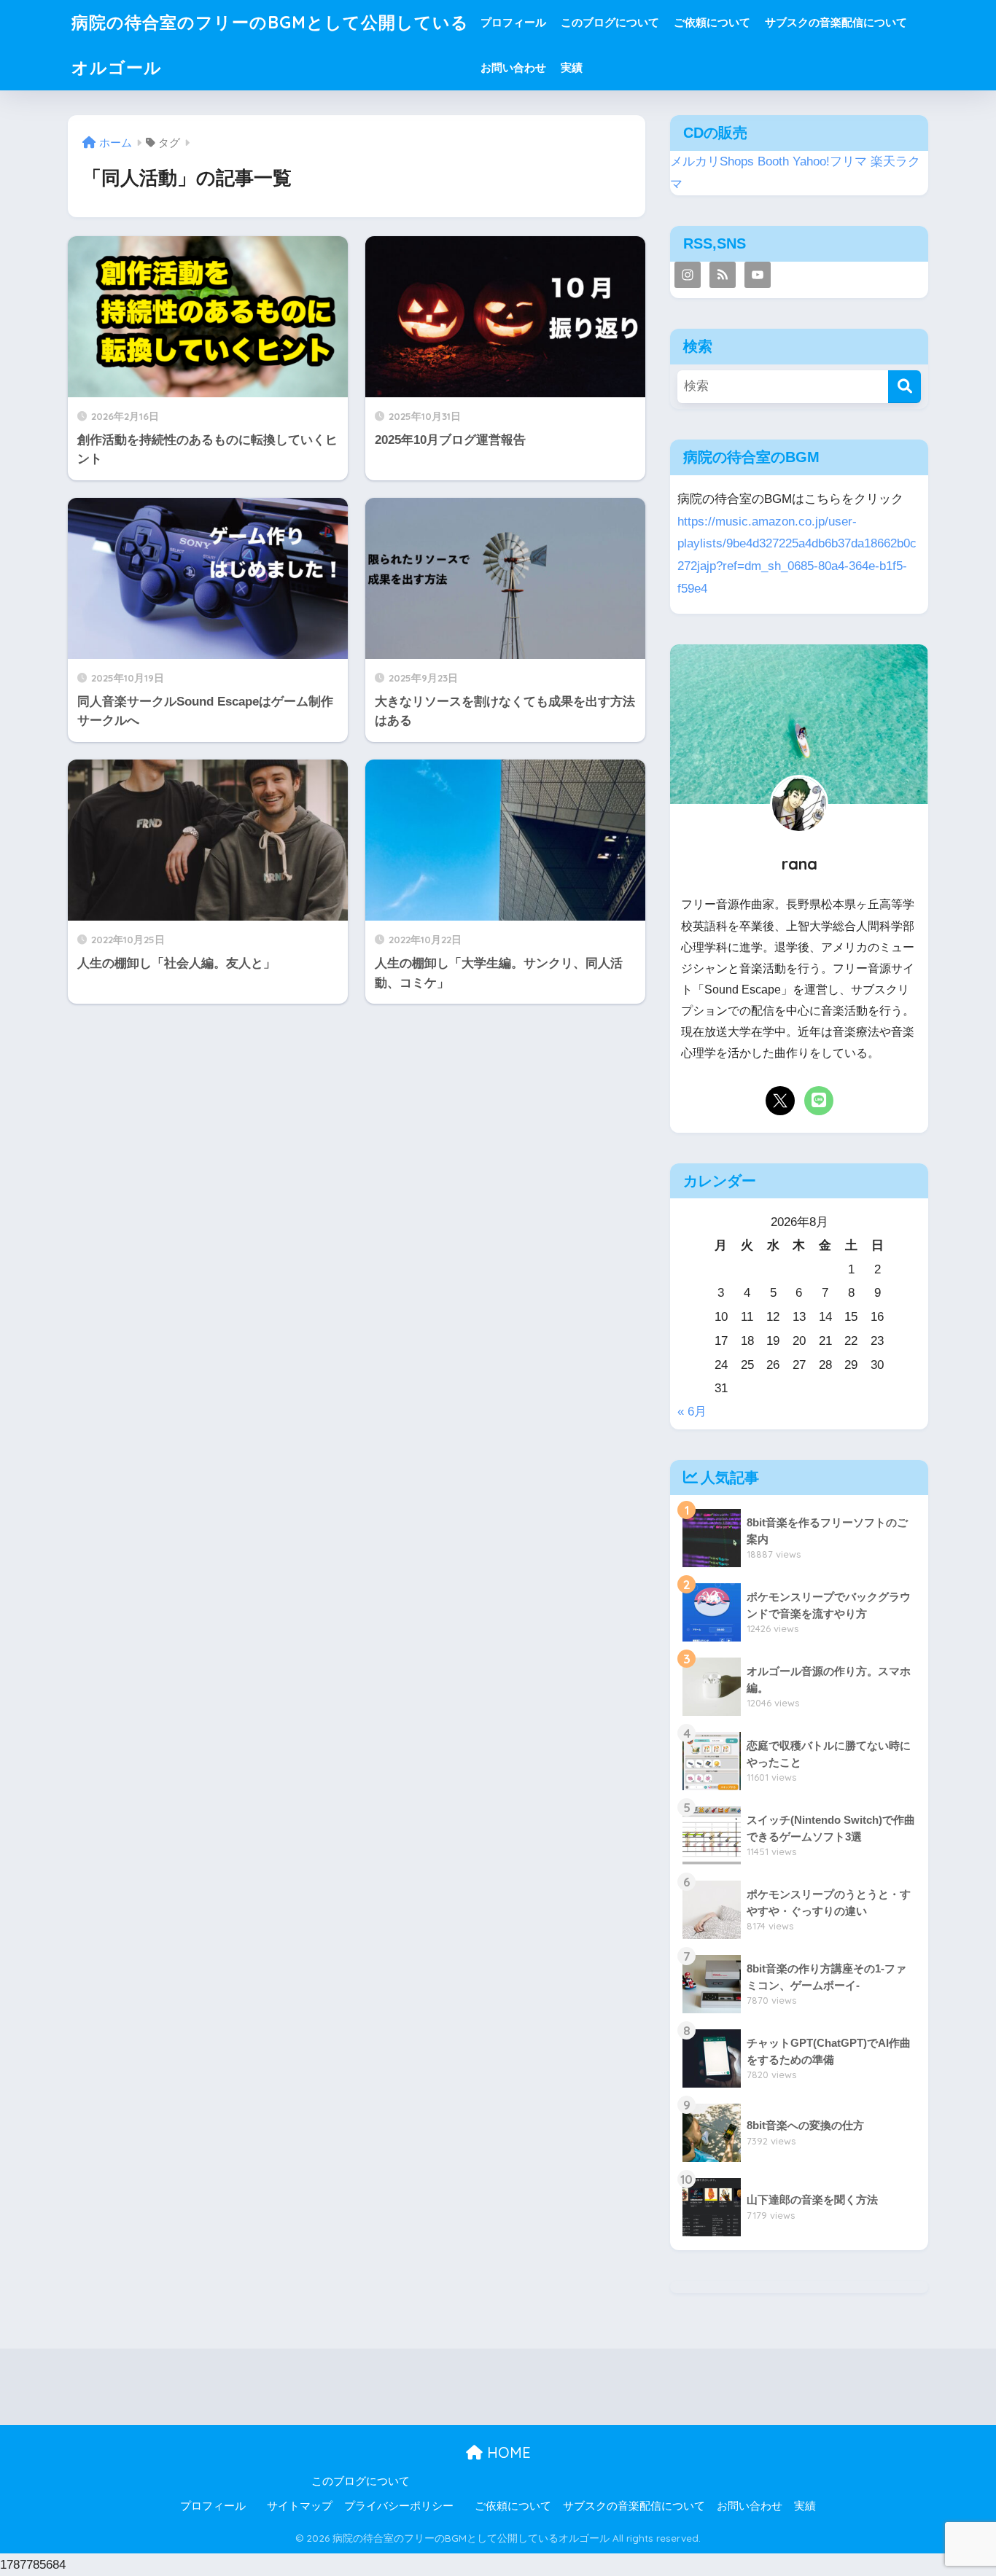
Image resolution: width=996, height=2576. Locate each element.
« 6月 (692, 1412)
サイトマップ (300, 2506)
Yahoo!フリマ (830, 161)
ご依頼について (712, 22)
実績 (572, 67)
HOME (507, 2452)
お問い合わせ (513, 67)
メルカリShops (712, 161)
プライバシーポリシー (399, 2506)
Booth (773, 161)
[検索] (904, 387)
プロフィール (513, 22)
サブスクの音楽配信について (836, 22)
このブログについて (610, 22)
